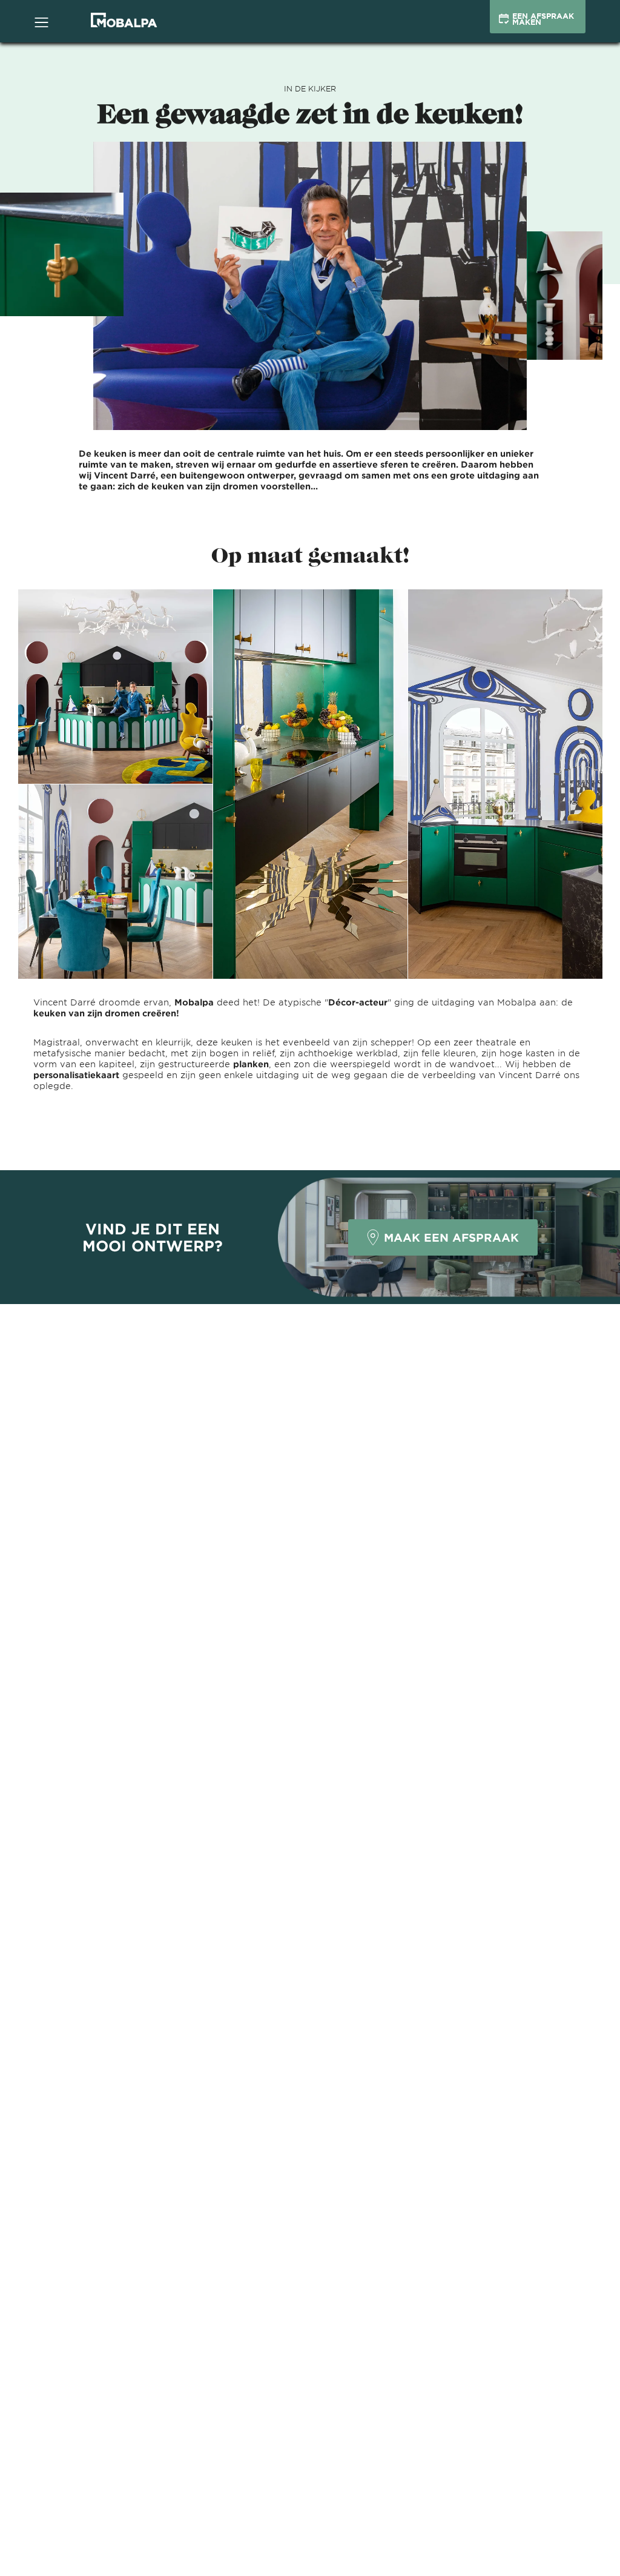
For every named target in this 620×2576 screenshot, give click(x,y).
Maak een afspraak (451, 1237)
